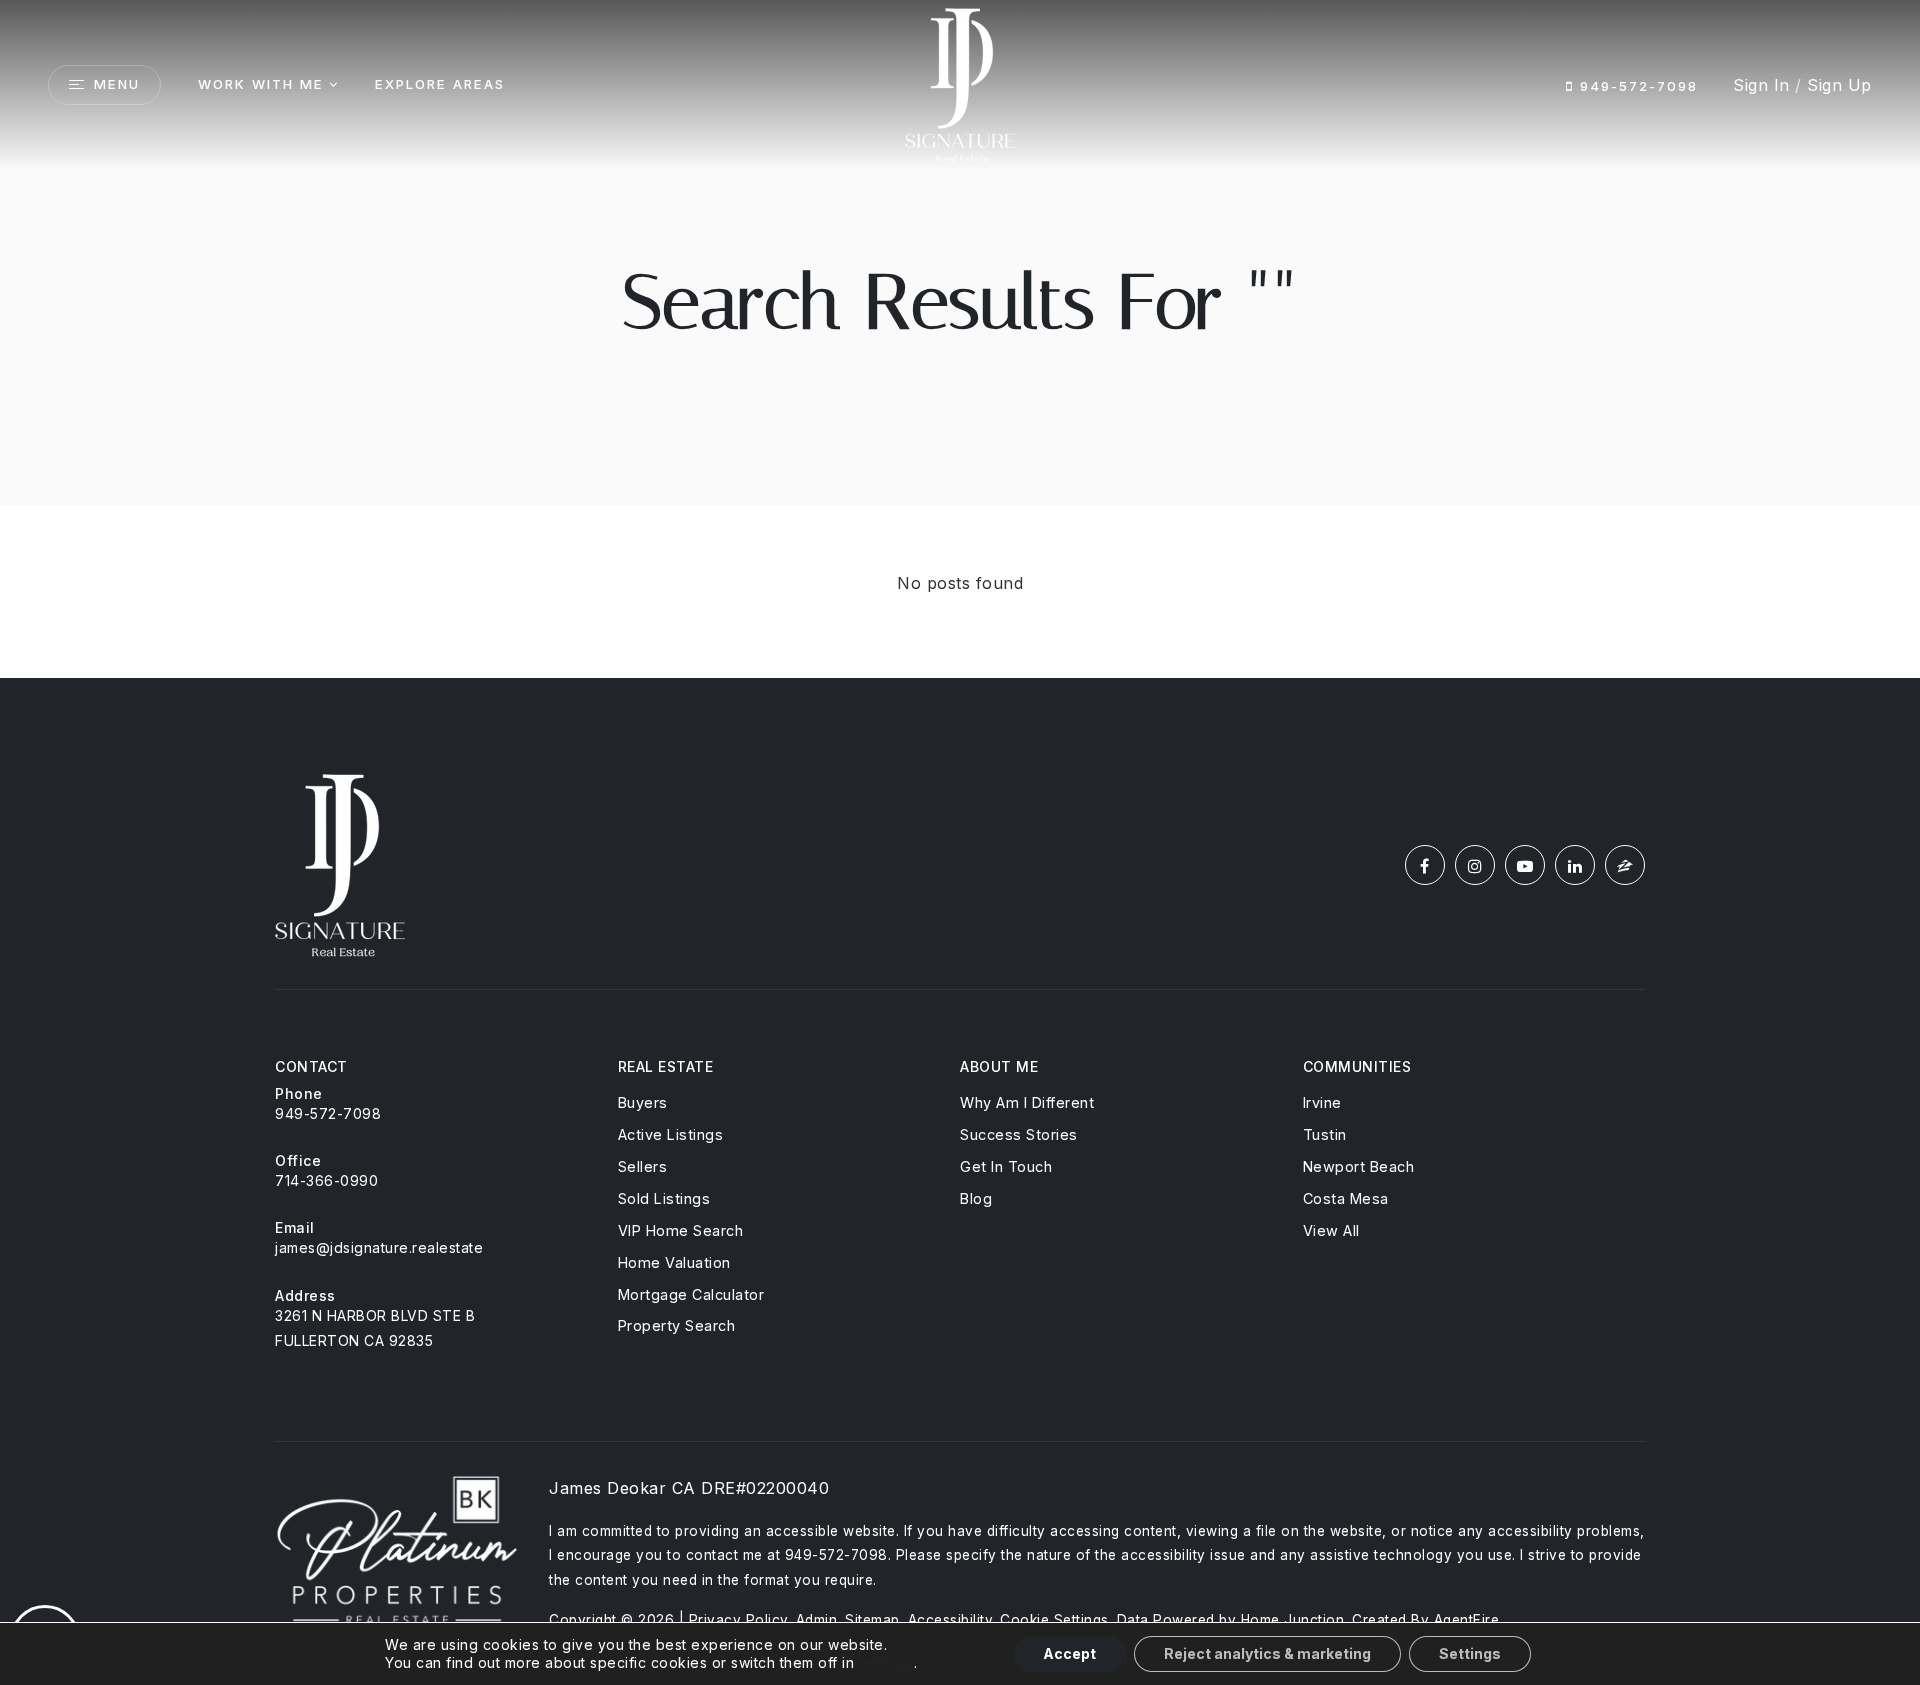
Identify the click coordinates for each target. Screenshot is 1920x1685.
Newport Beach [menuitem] (1359, 1166)
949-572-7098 (1636, 86)
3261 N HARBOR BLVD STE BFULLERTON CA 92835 (375, 1328)
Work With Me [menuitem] (261, 84)
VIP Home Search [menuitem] (681, 1230)
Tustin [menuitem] (1325, 1134)
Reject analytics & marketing (1267, 1653)
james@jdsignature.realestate (379, 1247)
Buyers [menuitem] (643, 1102)
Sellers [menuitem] (643, 1166)
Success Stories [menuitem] (1019, 1134)
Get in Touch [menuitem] (1006, 1166)
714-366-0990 (326, 1180)
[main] (960, 339)
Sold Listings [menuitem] (664, 1198)
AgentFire (1467, 1620)
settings (886, 1662)
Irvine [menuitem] (1322, 1102)
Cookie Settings (1054, 1620)
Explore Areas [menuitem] (440, 84)
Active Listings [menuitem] (671, 1134)
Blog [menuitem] (976, 1198)
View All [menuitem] (1331, 1230)
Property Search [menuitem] (677, 1325)
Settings (1470, 1653)
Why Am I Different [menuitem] (1027, 1102)
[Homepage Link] (960, 83)
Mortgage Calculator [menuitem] (691, 1294)
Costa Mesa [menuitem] (1346, 1198)
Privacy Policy (738, 1620)
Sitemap (872, 1620)
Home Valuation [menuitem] (674, 1262)
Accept (1069, 1653)
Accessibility (950, 1620)
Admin (817, 1620)
